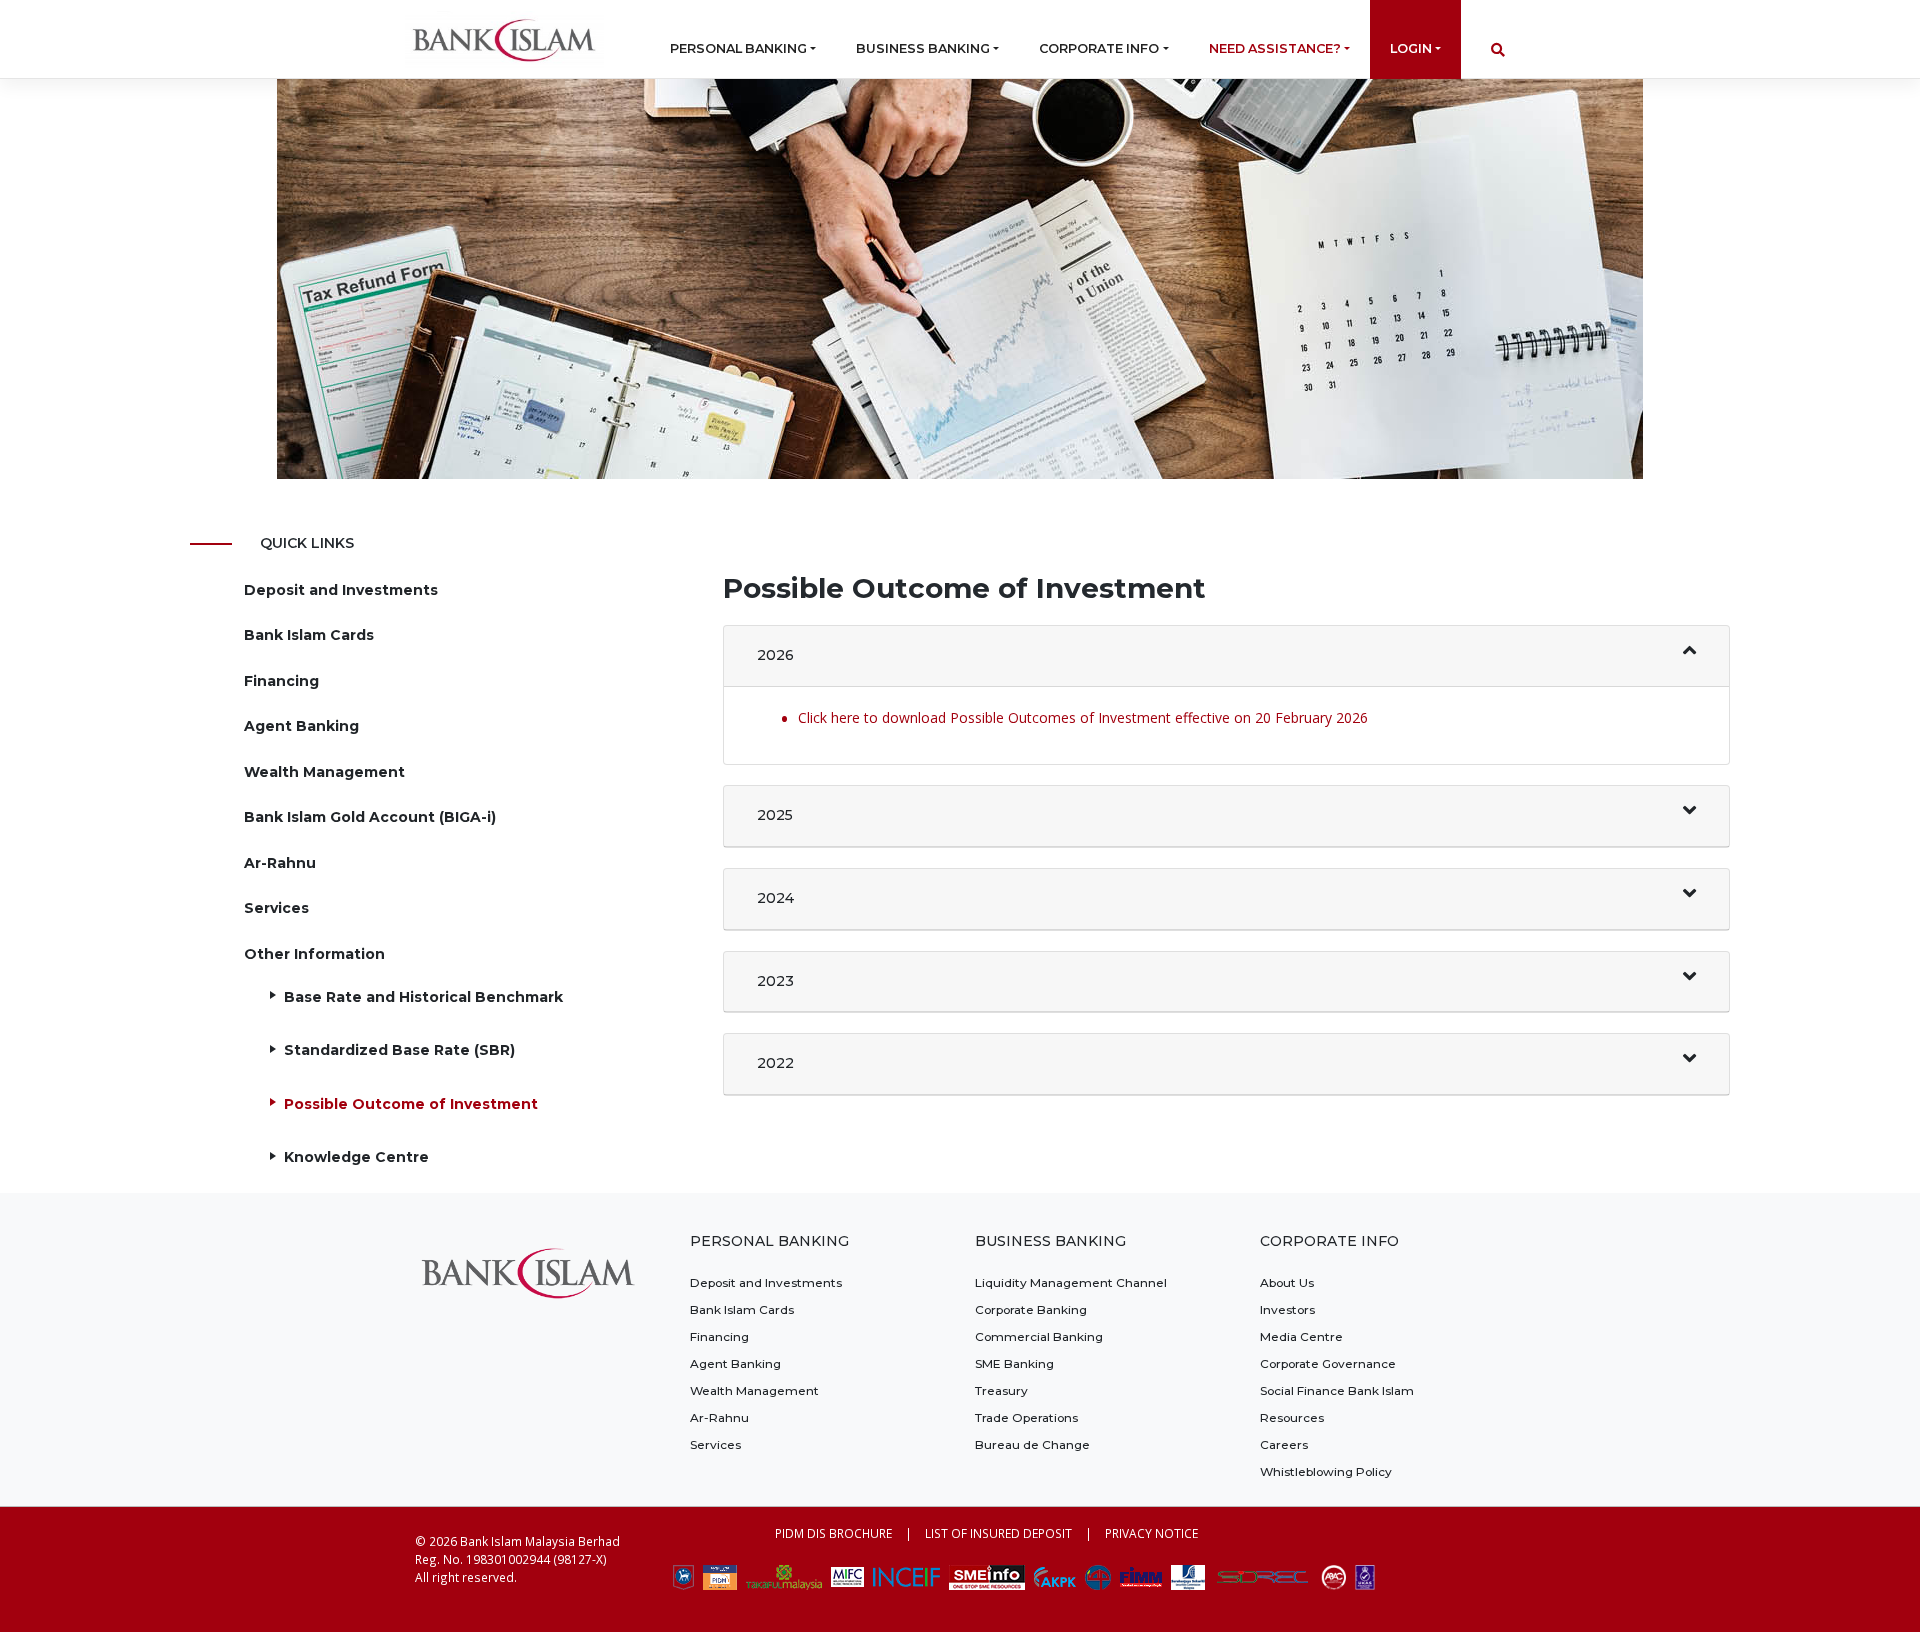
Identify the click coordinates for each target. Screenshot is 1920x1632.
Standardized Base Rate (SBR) (399, 1050)
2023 (775, 981)
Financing (281, 681)
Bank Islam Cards (309, 635)
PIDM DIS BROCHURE (833, 1533)
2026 (775, 655)
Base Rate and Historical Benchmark (423, 997)
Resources (1292, 1417)
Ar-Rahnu (280, 863)
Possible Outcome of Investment (411, 1104)
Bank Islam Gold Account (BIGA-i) (370, 817)
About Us (1287, 1282)
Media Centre (1301, 1336)
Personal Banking (738, 48)
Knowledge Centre (356, 1157)
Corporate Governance (1328, 1363)
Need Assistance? (1275, 48)
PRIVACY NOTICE (1151, 1533)
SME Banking (1014, 1363)
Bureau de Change (1032, 1444)
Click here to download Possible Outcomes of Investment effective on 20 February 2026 (1083, 717)
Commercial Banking (1039, 1336)
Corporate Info (1099, 48)
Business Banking (923, 48)
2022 (775, 1063)
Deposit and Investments (341, 590)
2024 (775, 898)
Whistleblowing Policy (1326, 1471)
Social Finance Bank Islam (1337, 1390)
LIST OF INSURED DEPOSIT (998, 1533)
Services (276, 908)
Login (1411, 48)
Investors (1287, 1309)
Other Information (314, 954)
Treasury (1001, 1390)
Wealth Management (324, 772)
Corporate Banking (1031, 1309)
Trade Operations (1026, 1417)
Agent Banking (301, 726)
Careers (1284, 1444)
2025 (775, 815)
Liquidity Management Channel (1071, 1282)
